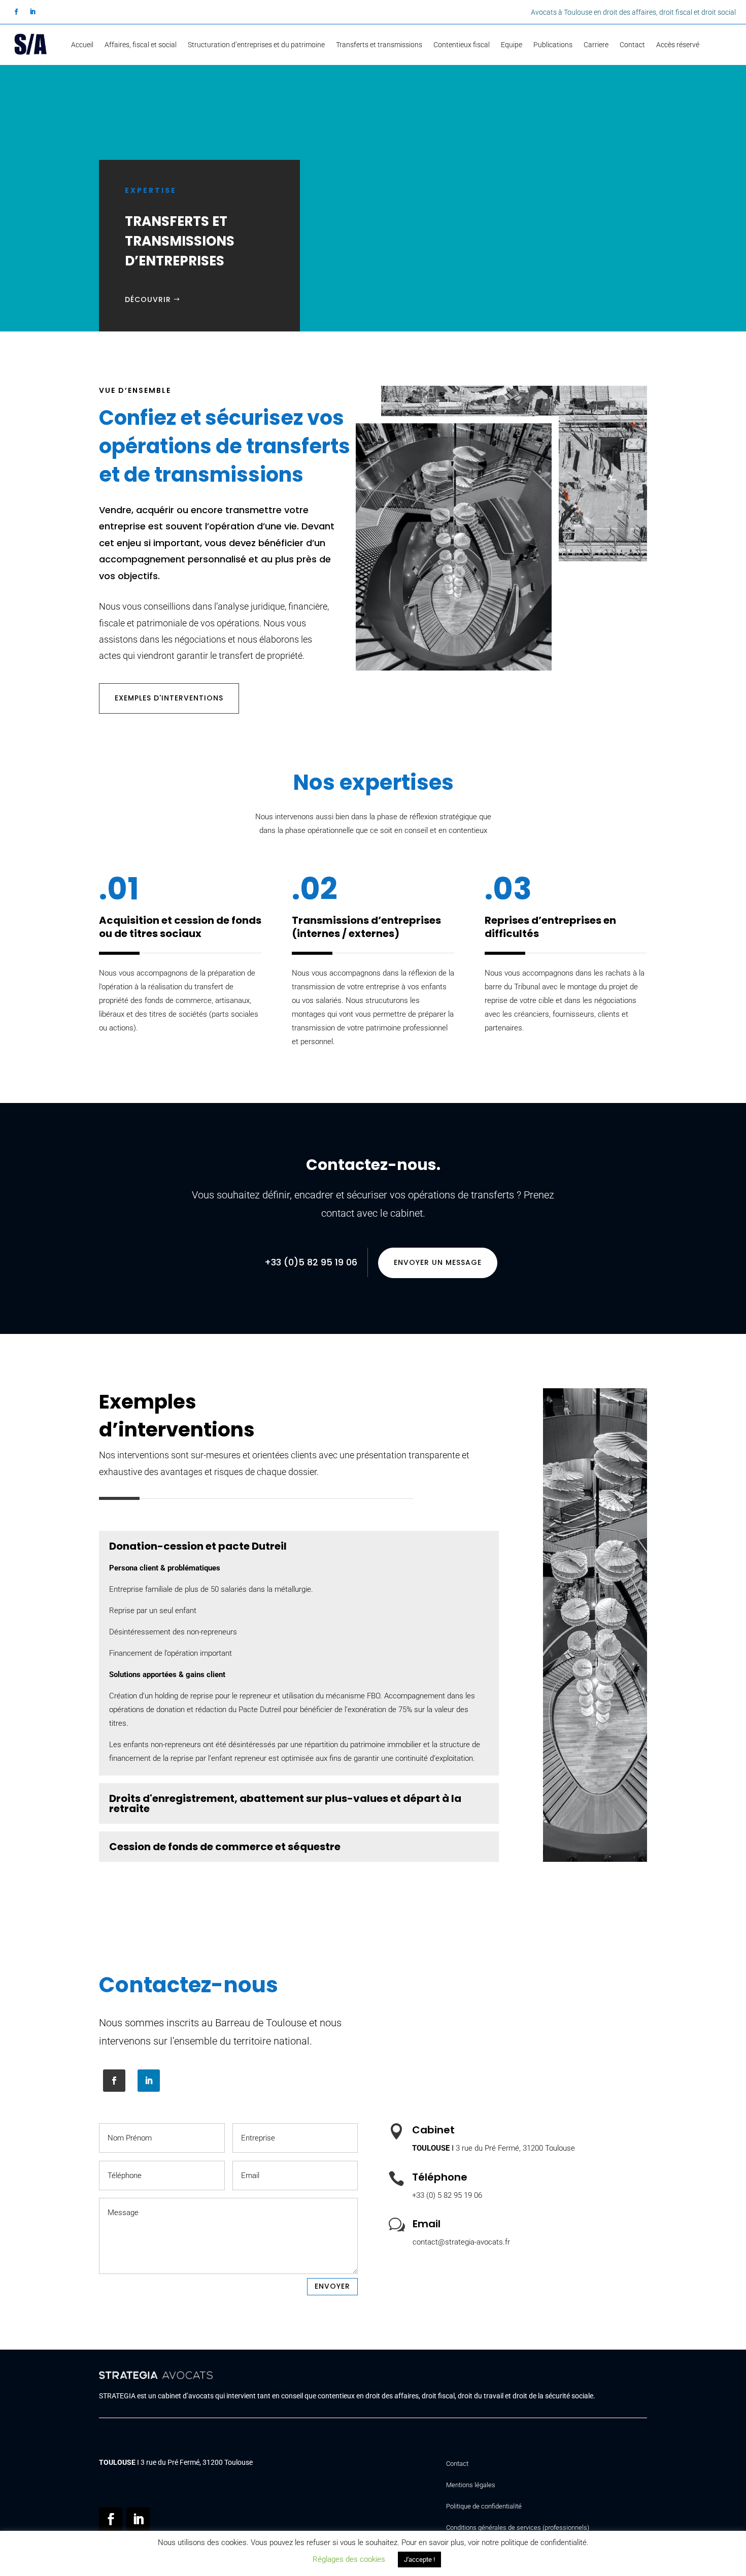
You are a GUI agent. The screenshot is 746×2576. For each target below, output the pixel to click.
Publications (553, 45)
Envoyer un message (438, 1262)
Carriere (596, 45)
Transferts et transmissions (379, 45)
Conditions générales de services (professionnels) (518, 2528)
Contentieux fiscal (462, 45)
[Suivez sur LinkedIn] (32, 12)
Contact (632, 45)
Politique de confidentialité (484, 2506)
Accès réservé (678, 45)
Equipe (512, 45)
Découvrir (148, 299)
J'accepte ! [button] (419, 2560)
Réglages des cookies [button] (349, 2559)
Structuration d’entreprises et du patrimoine (256, 45)
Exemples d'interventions (169, 698)
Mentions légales (471, 2485)
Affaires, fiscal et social (141, 45)
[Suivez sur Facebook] (16, 12)
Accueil (82, 45)
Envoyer (332, 2286)
